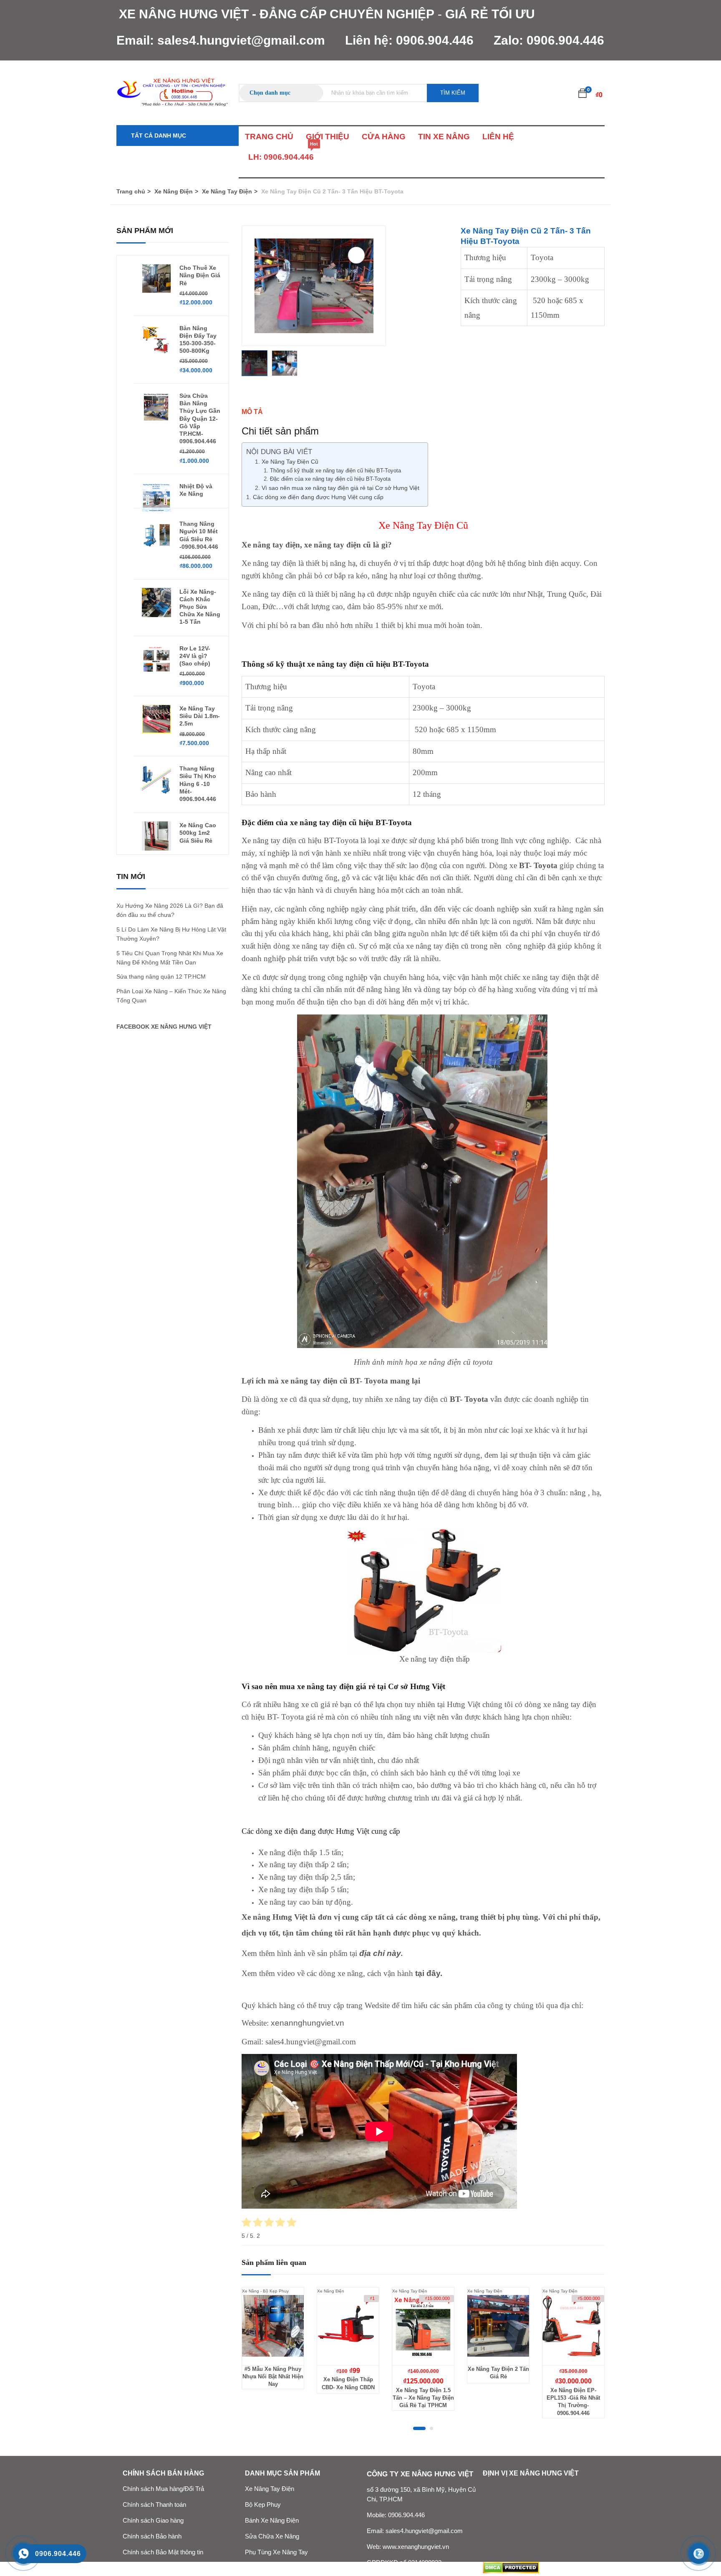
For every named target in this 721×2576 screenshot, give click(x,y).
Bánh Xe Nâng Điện (272, 2521)
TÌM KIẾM (453, 93)
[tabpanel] (273, 2345)
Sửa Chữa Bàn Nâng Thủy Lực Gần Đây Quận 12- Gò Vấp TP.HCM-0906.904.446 (200, 418)
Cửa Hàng (384, 137)
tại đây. (429, 1973)
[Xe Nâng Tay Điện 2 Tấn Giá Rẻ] (498, 2326)
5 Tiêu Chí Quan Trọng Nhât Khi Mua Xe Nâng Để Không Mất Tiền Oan (170, 958)
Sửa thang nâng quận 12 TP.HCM (161, 977)
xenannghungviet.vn (306, 2023)
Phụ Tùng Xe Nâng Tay (276, 2552)
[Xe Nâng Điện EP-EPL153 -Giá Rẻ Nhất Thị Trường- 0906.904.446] (573, 2326)
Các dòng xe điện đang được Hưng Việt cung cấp (318, 497)
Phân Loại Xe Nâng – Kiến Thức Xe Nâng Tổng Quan (171, 996)
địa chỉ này (380, 1953)
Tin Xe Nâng (444, 137)
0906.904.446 (435, 40)
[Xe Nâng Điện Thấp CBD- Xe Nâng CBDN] (348, 2326)
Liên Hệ (498, 137)
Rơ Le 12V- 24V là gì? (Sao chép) (195, 656)
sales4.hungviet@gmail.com (241, 40)
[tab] (423, 412)
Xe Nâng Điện (174, 191)
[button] (582, 93)
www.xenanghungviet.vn (416, 2547)
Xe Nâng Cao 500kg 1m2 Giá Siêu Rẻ (198, 833)
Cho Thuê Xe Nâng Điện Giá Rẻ (200, 275)
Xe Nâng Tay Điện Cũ (290, 462)
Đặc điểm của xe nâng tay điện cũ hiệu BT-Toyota (331, 479)
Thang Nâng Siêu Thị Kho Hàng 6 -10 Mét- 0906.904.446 (198, 784)
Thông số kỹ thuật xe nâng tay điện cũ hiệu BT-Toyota (335, 471)
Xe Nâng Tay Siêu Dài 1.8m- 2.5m (200, 716)
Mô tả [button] (252, 412)
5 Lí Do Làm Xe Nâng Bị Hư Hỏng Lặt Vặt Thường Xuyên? (171, 934)
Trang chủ (131, 191)
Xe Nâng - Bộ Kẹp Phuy (265, 2291)
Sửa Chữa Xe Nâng (272, 2536)
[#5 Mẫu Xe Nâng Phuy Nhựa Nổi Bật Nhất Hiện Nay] (273, 2326)
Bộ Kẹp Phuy (263, 2505)
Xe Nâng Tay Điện (227, 191)
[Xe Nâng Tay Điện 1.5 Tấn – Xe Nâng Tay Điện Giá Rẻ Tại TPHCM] (423, 2326)
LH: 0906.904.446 (281, 154)
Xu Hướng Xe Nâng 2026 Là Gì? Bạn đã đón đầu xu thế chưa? (170, 910)
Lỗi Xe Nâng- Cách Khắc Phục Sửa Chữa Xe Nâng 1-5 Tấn (200, 607)
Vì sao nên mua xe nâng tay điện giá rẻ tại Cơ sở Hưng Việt (340, 488)
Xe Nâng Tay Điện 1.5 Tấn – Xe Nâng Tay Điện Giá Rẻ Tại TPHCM (423, 2398)
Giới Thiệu (328, 137)
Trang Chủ (269, 137)
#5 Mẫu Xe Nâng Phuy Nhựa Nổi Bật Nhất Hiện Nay (273, 2376)
